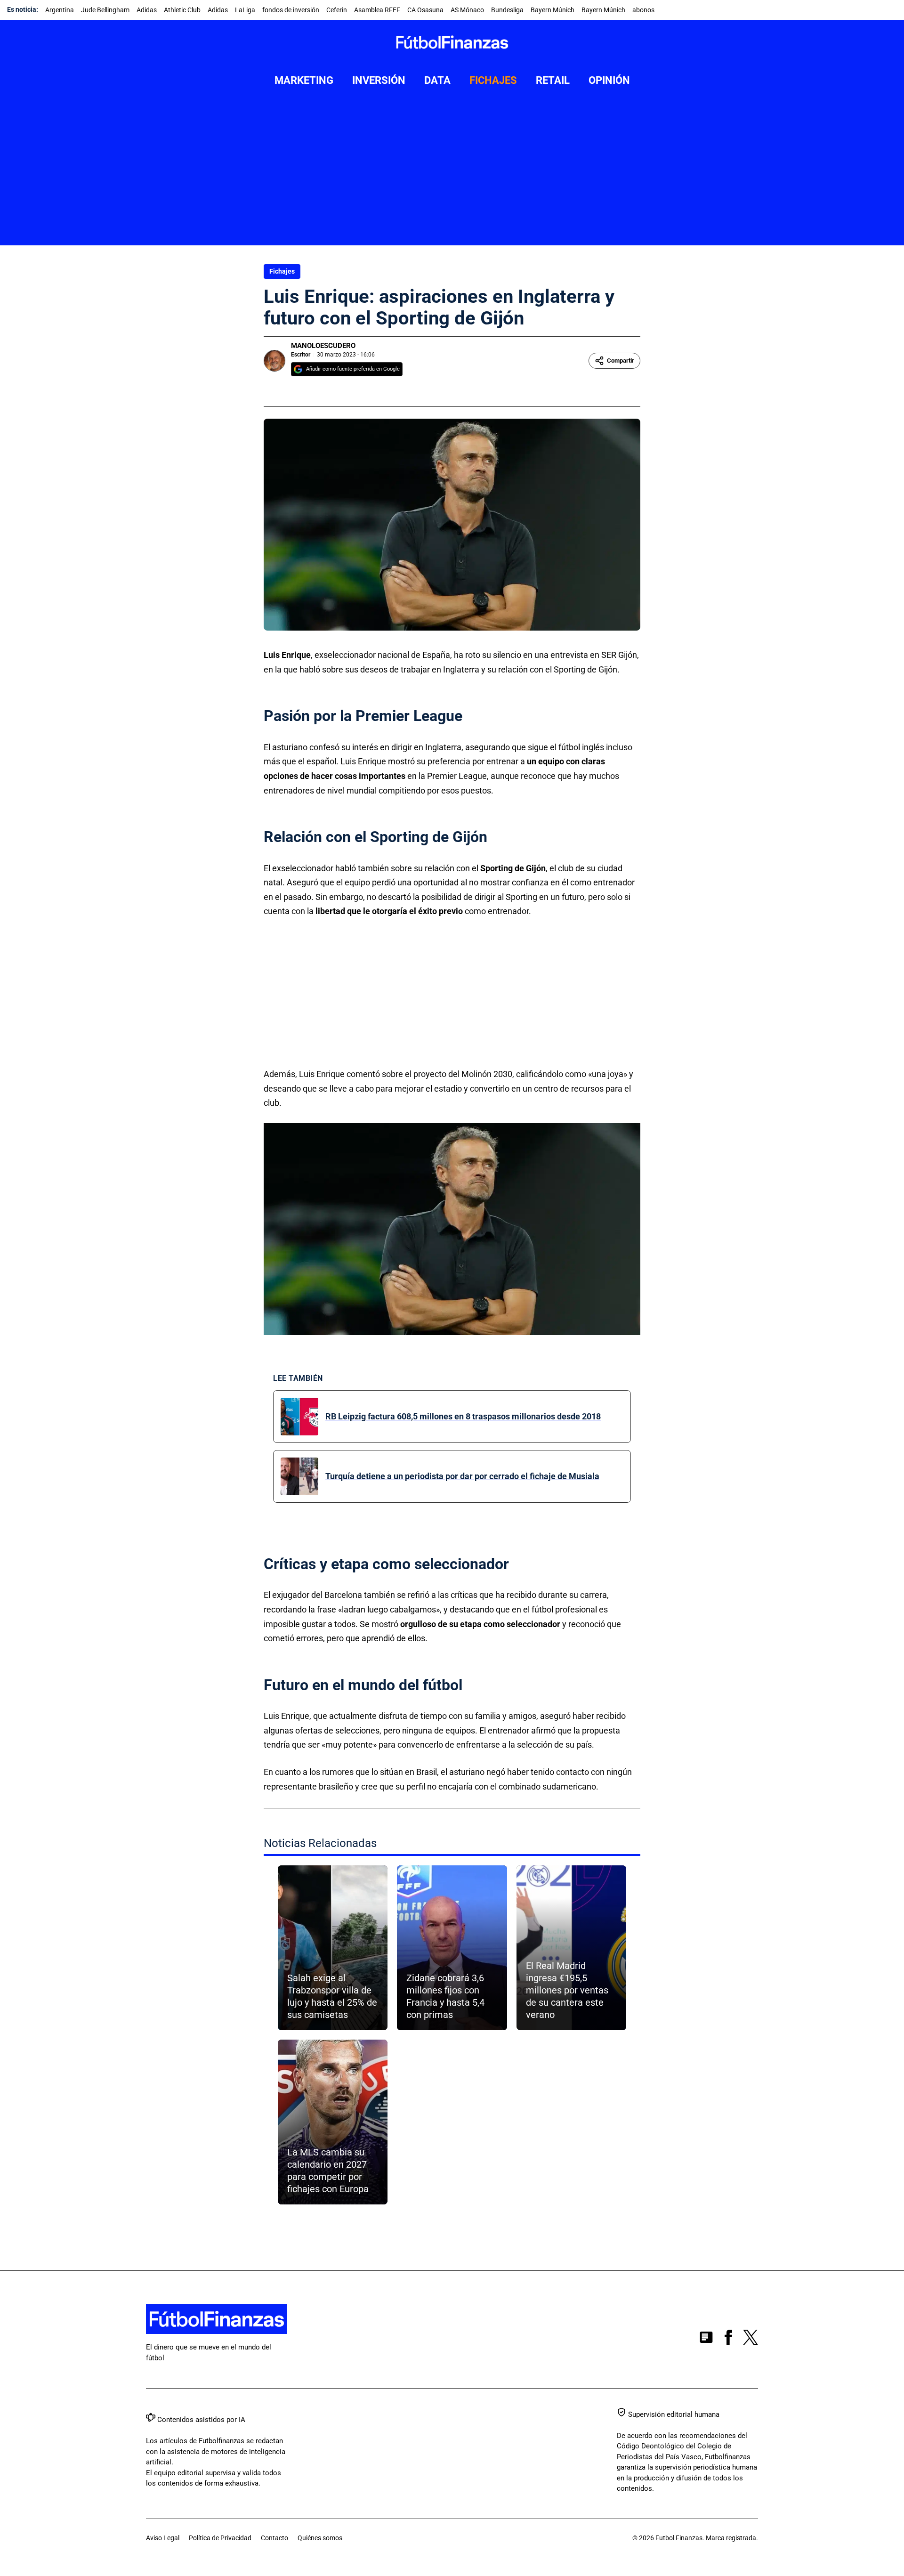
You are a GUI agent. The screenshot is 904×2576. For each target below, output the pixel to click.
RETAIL (553, 80)
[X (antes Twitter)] (751, 2339)
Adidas (147, 10)
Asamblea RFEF (377, 10)
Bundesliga (507, 10)
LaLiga (245, 10)
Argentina (60, 10)
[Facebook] (728, 2339)
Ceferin (337, 10)
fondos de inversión (291, 10)
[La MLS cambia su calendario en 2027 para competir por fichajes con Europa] (333, 2122)
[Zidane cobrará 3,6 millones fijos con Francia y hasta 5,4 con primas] (452, 1948)
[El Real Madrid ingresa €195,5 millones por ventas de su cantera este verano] (571, 1948)
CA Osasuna (425, 10)
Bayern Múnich (553, 10)
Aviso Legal (163, 2538)
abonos (643, 10)
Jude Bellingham (105, 10)
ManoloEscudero (323, 346)
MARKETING (304, 80)
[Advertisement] (452, 175)
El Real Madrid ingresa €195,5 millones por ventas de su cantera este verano (567, 1990)
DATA (437, 80)
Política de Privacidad (220, 2538)
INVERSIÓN (379, 80)
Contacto (274, 2538)
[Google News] (706, 2339)
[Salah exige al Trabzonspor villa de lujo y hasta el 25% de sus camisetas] (333, 1948)
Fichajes (282, 271)
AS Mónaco (467, 10)
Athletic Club (182, 10)
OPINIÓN (609, 80)
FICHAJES (493, 80)
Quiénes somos (320, 2538)
